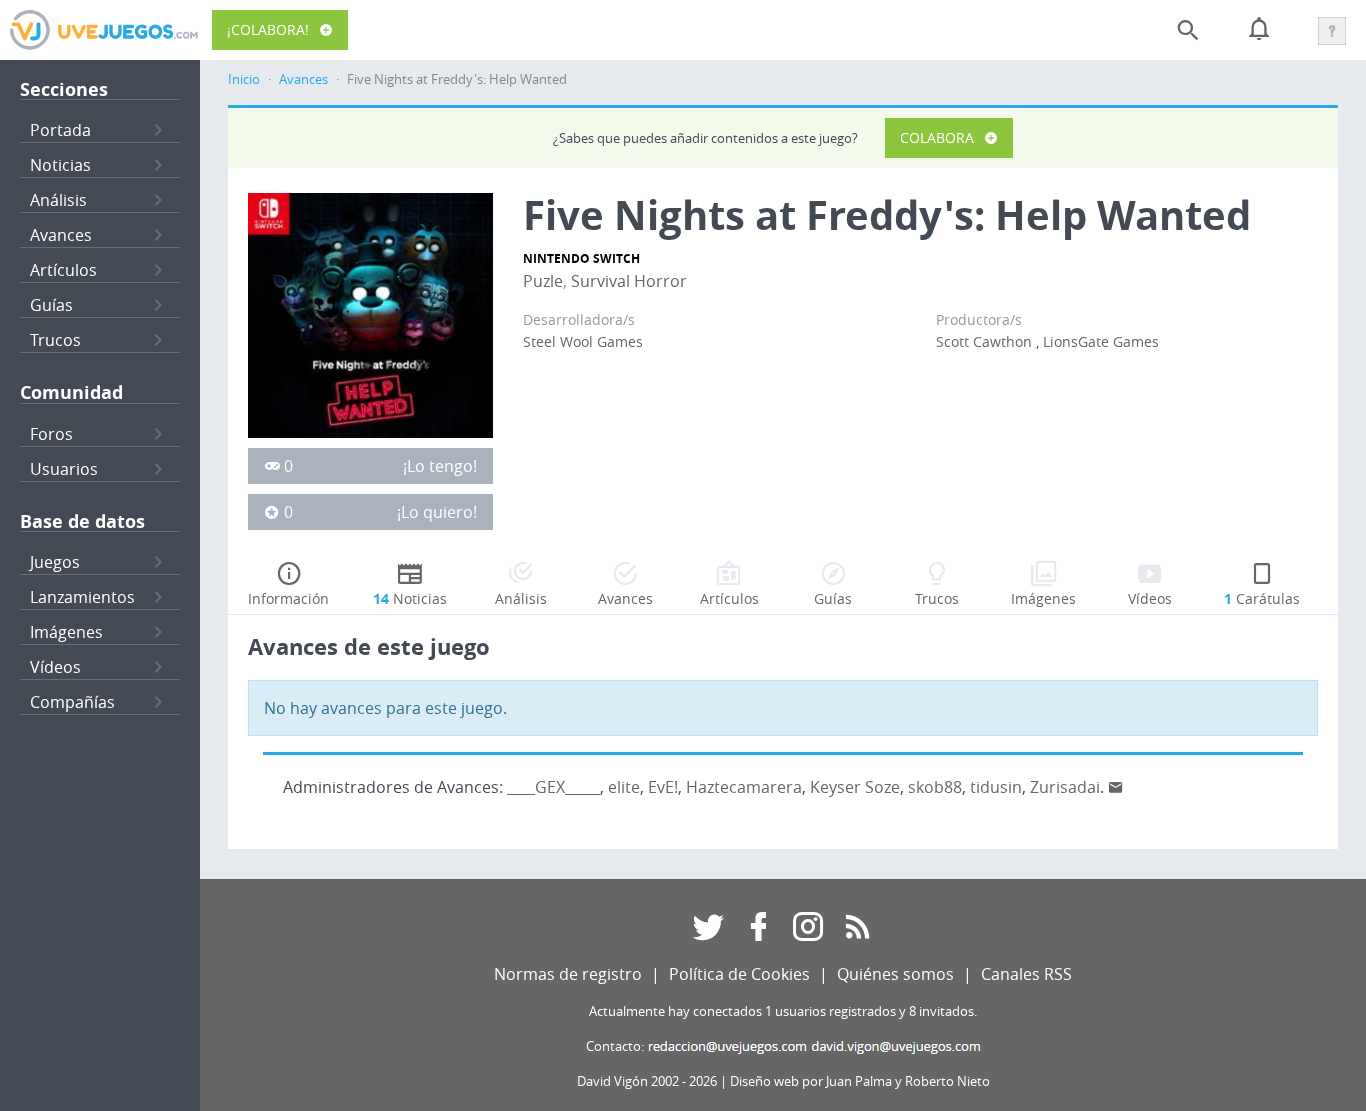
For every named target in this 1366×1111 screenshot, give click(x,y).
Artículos (63, 270)
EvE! (663, 787)
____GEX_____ (553, 787)
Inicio (244, 79)
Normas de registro (568, 974)
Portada (60, 130)
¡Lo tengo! (440, 466)
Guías (51, 305)
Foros (51, 434)
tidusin (996, 787)
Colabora (937, 137)
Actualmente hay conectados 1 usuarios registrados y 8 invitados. (783, 1011)
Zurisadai (1065, 787)
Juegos (55, 562)
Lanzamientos (82, 597)
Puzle (543, 281)
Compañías (72, 702)
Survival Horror (629, 281)
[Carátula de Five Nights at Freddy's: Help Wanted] (370, 314)
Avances (61, 235)
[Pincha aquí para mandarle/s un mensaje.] (1116, 787)
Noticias (60, 165)
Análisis (58, 200)
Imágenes (66, 632)
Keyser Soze (855, 787)
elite (624, 787)
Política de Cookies (739, 974)
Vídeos (55, 667)
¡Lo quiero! (437, 512)
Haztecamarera (744, 787)
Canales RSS (1026, 974)
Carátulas (1262, 598)
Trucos (55, 340)
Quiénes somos (895, 974)
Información (288, 598)
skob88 (935, 787)
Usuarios (64, 469)
